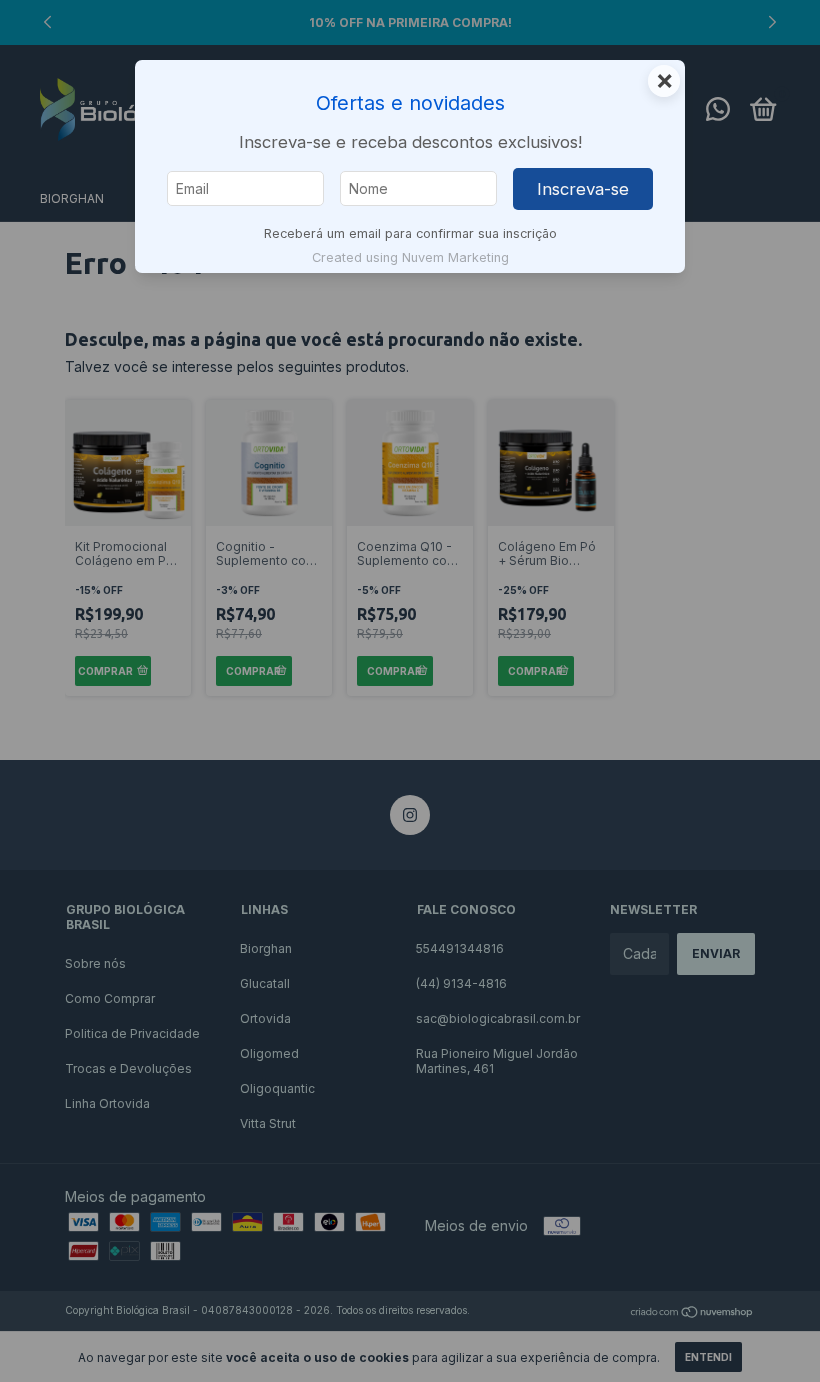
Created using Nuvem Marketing (410, 257)
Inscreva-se (583, 189)
